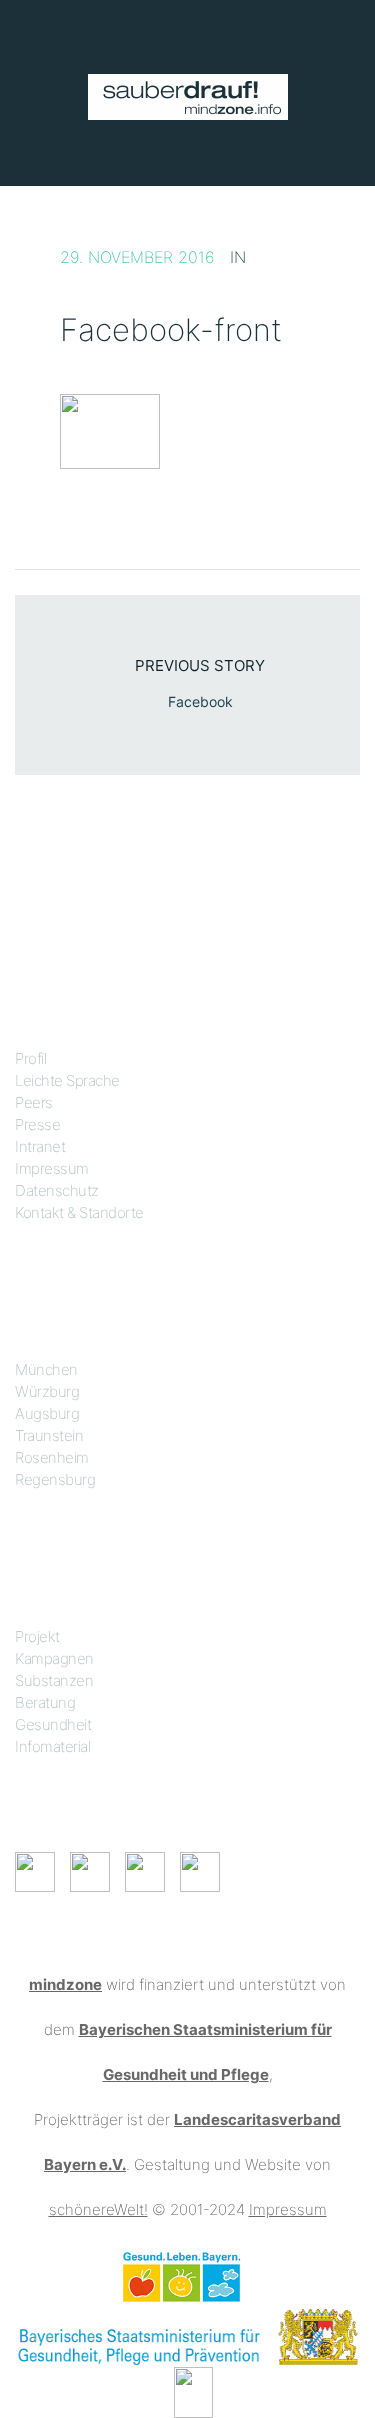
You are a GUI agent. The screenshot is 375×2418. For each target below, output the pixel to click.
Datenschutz (57, 1190)
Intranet (40, 1146)
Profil (30, 1058)
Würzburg (47, 1391)
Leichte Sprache (67, 1080)
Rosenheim (52, 1457)
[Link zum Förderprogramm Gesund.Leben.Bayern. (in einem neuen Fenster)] (181, 2275)
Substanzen (54, 1680)
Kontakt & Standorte (79, 1212)
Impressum (52, 1168)
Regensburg (55, 1479)
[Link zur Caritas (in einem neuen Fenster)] (193, 2390)
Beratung (45, 1702)
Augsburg (47, 1413)
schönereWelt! (98, 2209)
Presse (37, 1124)
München (46, 1369)
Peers (34, 1102)
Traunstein (49, 1435)
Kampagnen (54, 1658)
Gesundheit (53, 1724)
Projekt (37, 1636)
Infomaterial (52, 1746)
